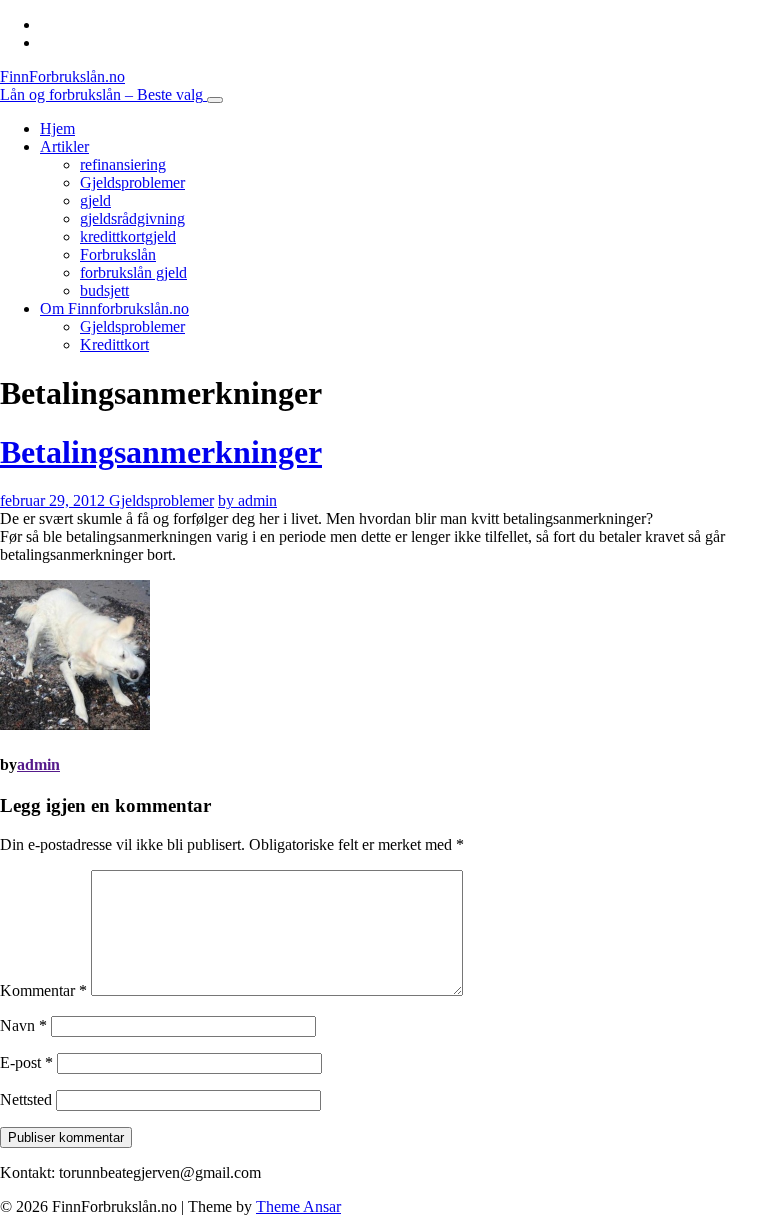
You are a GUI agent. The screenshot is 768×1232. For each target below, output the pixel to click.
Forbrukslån (118, 254)
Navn (23, 1025)
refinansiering (123, 164)
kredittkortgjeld (128, 236)
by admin (247, 500)
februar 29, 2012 (54, 500)
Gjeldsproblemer (132, 182)
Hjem (57, 128)
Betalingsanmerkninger (161, 452)
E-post (26, 1062)
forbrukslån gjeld (133, 272)
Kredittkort (114, 344)
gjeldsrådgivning (132, 218)
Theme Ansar (298, 1206)
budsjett (104, 290)
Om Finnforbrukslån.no (114, 308)
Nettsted (26, 1099)
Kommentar (43, 990)
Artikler (64, 146)
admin (38, 764)
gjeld (95, 200)
